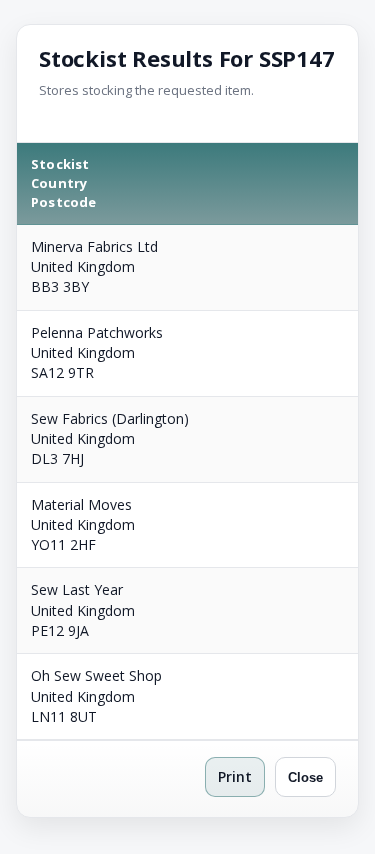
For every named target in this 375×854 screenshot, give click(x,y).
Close (305, 777)
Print (235, 776)
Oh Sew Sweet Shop (96, 675)
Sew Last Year (77, 589)
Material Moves (81, 504)
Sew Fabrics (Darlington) (110, 418)
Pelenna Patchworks (97, 332)
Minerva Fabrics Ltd (94, 246)
